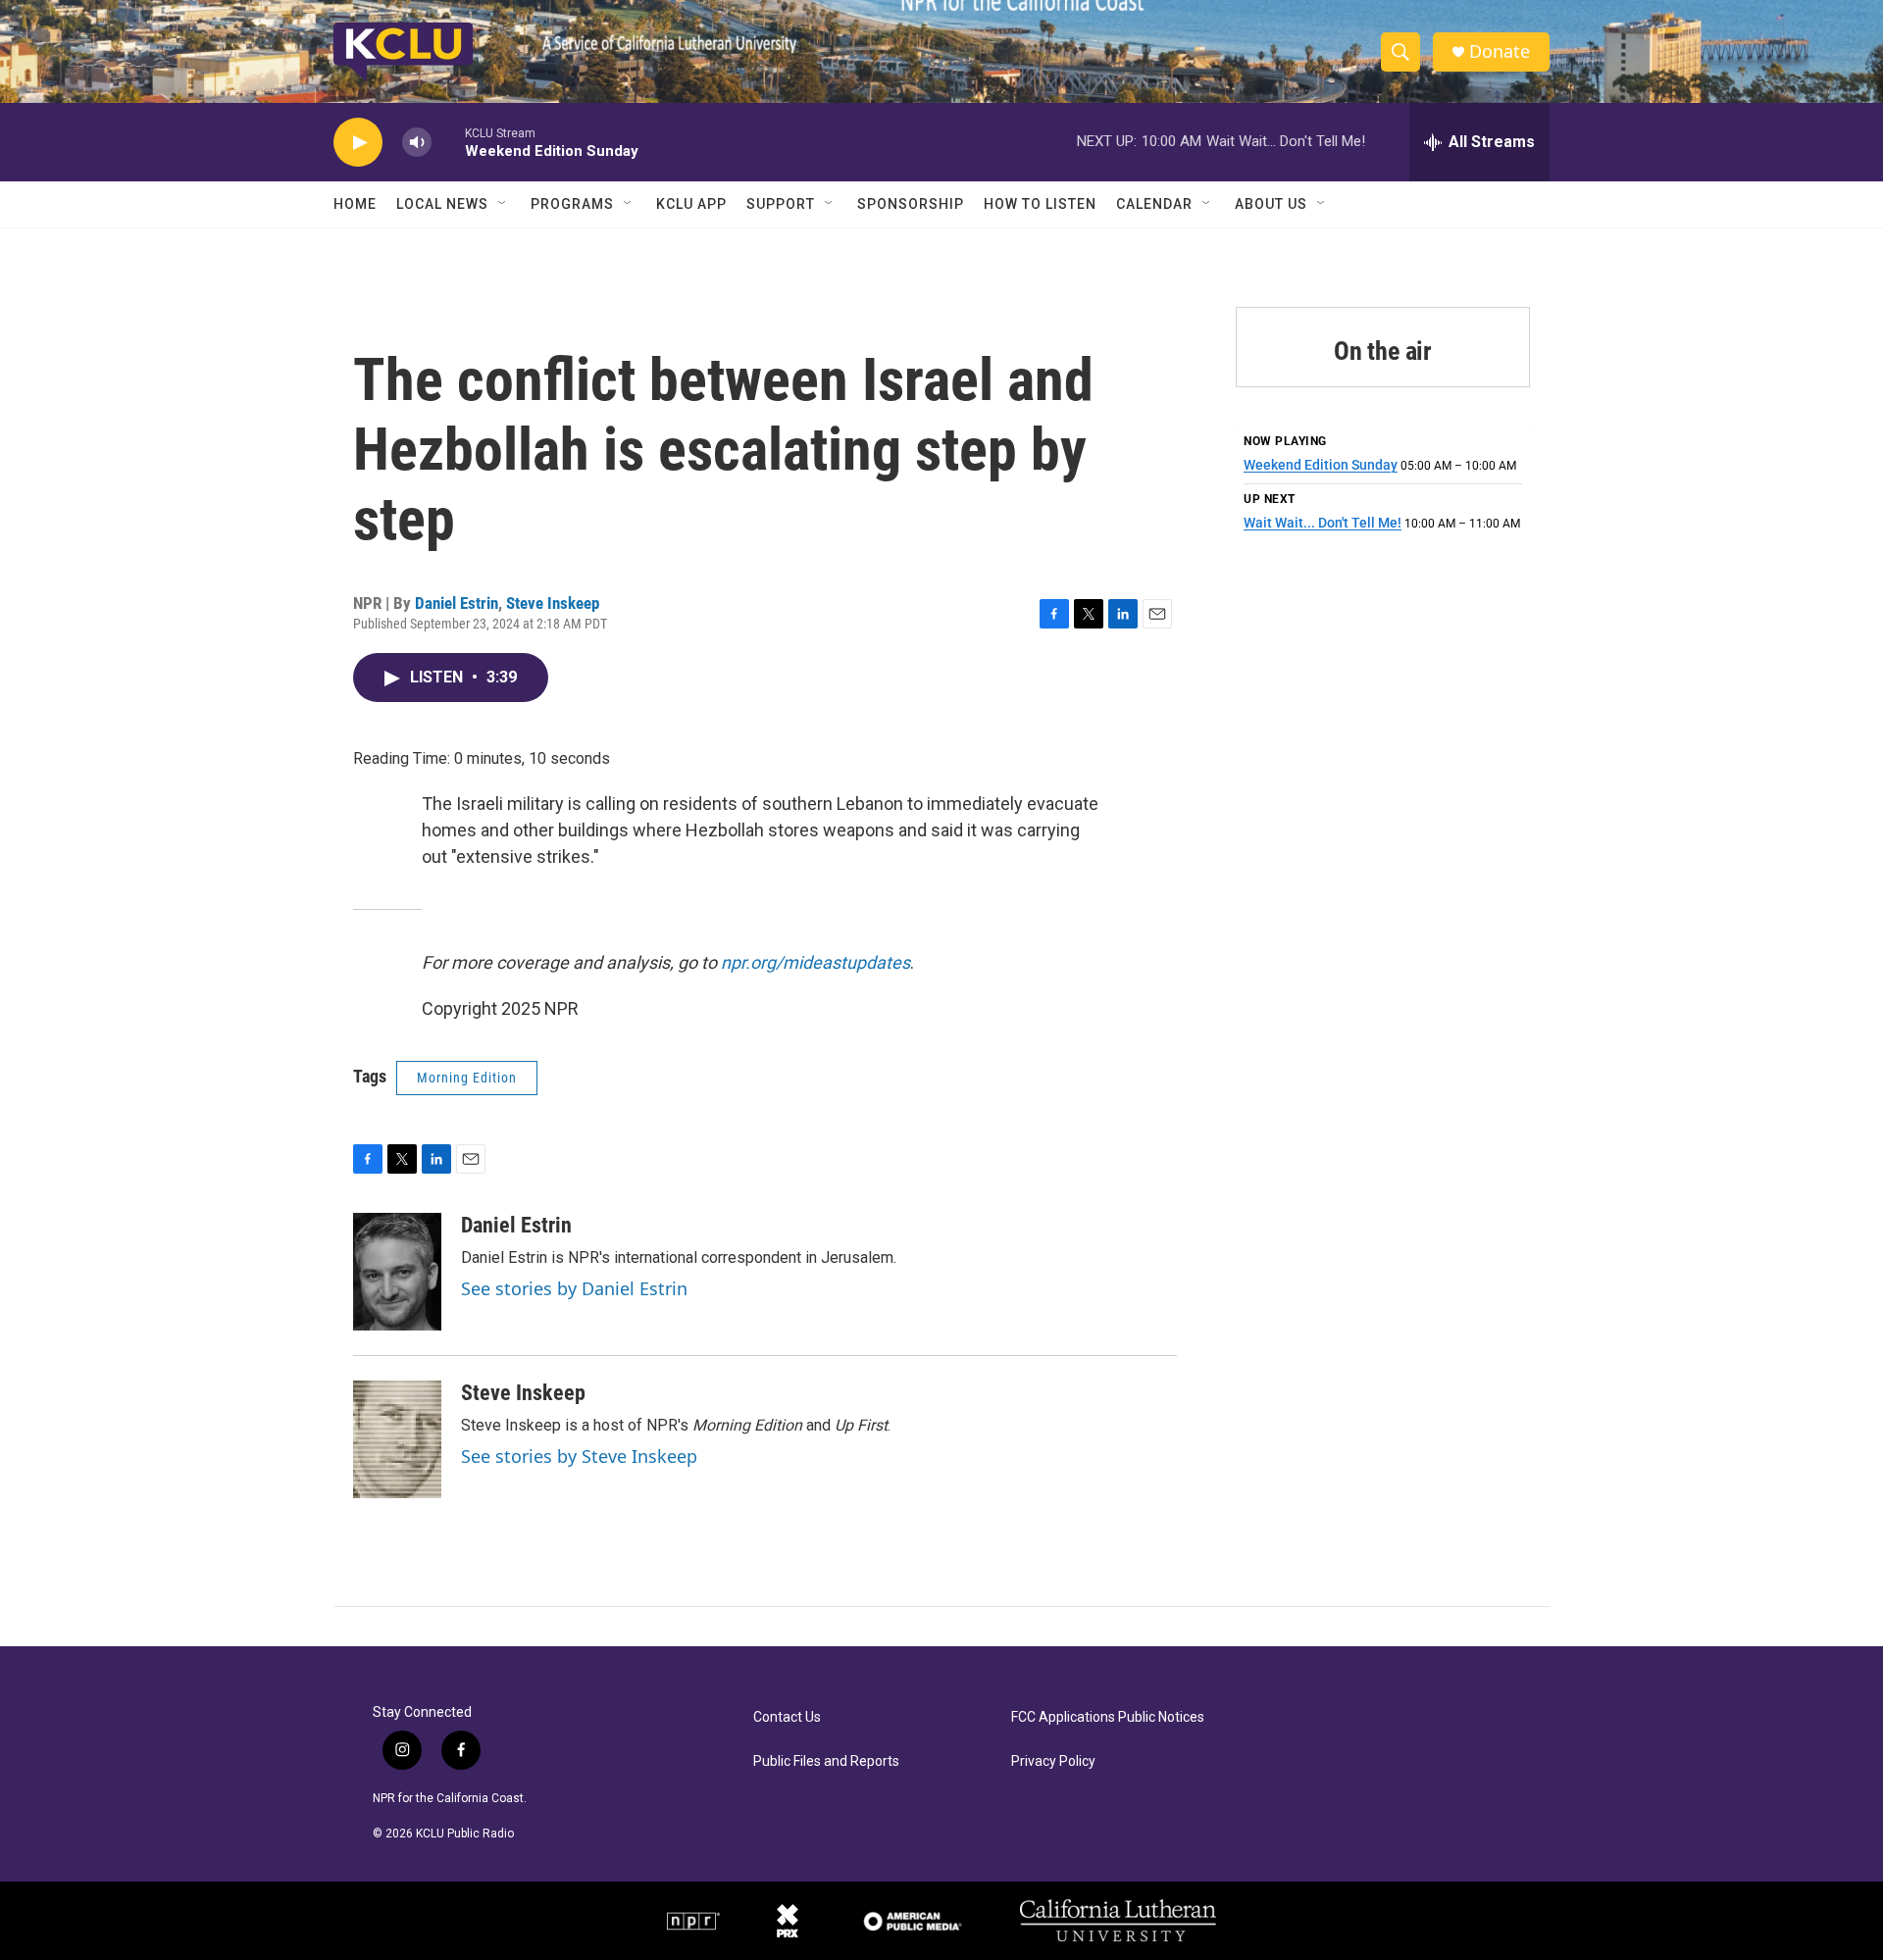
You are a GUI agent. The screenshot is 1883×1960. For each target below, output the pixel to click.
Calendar (1154, 204)
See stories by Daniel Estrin (574, 1288)
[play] (358, 143)
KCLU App (691, 204)
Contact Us (787, 1717)
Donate (1500, 51)
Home (355, 204)
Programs (572, 204)
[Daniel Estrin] (397, 1272)
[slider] (448, 142)
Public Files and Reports (826, 1761)
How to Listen (1040, 204)
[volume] (417, 143)
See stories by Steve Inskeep (579, 1456)
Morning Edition (467, 1078)
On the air (1383, 351)
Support (781, 204)
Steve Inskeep (553, 603)
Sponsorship (911, 204)
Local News (442, 204)
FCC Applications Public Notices (1108, 1717)
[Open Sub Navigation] (503, 204)
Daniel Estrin (457, 603)
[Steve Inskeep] (397, 1439)
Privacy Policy (1053, 1761)
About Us (1271, 204)
